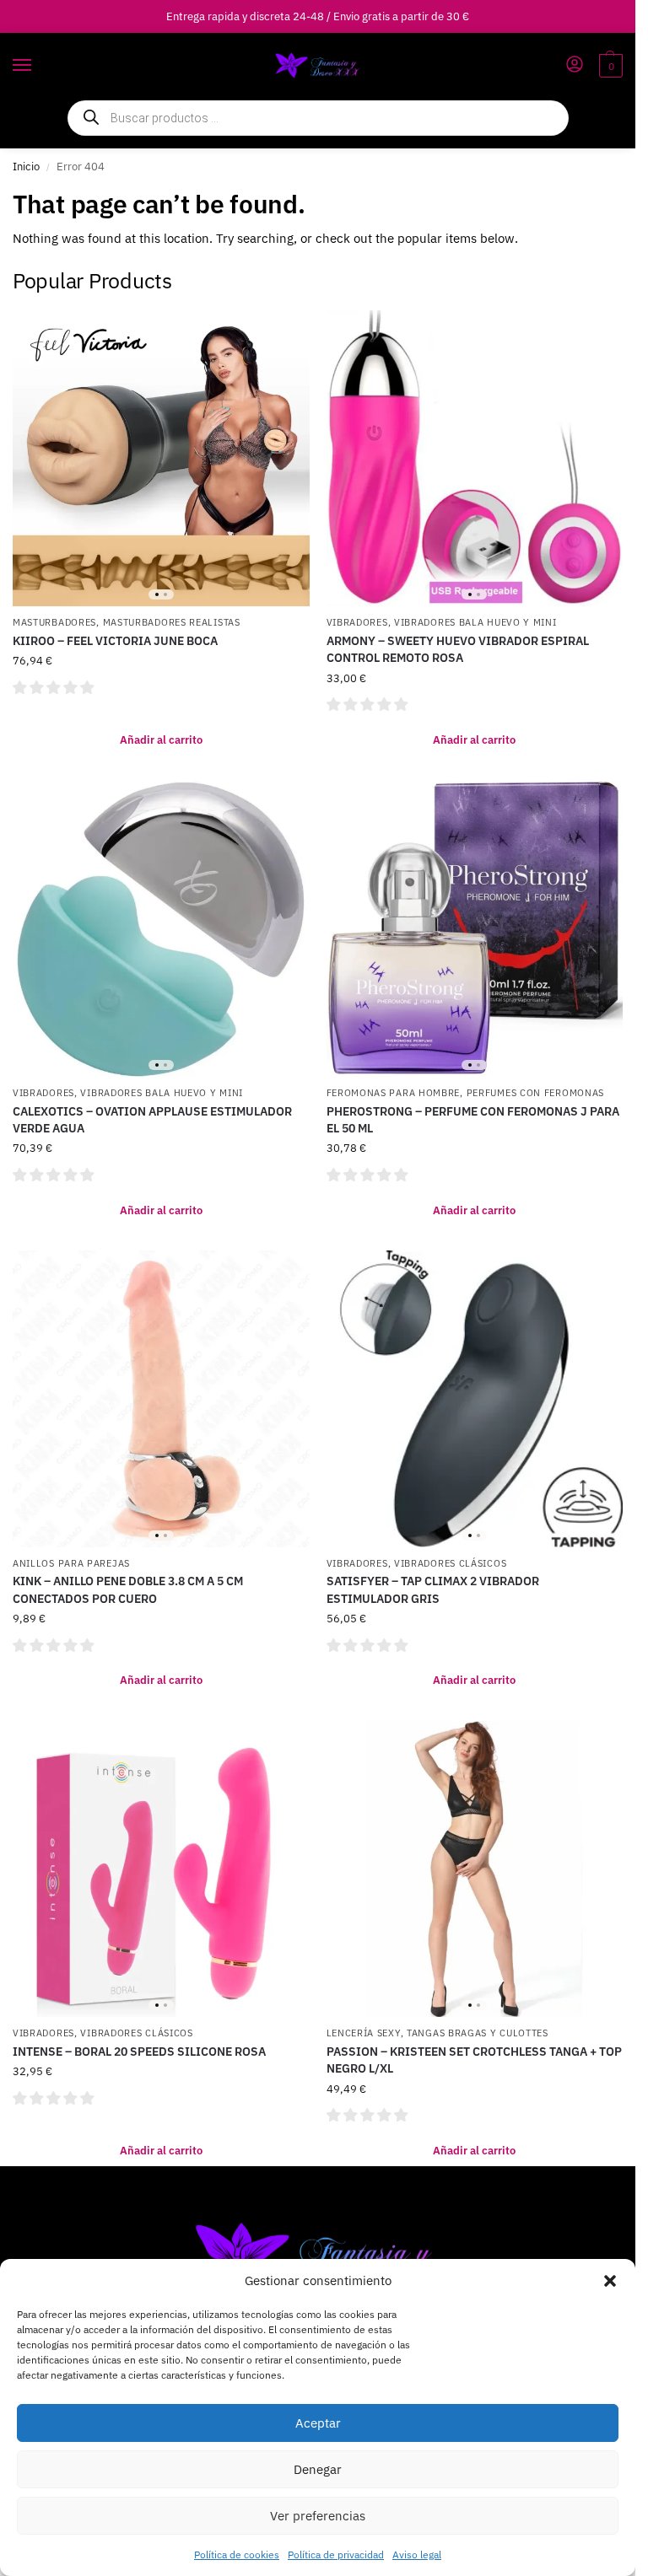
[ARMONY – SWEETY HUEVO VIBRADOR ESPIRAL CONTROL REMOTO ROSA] (475, 459)
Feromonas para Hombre (394, 1093)
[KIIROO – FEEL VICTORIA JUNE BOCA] (161, 459)
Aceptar (318, 2423)
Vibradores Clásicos (450, 1563)
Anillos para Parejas (71, 1563)
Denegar (318, 2469)
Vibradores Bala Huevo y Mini (475, 622)
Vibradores (357, 622)
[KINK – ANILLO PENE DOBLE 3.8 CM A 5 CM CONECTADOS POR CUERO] (161, 1399)
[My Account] (575, 65)
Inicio (26, 167)
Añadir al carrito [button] (161, 740)
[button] (610, 2281)
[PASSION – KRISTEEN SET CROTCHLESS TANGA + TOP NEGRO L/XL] (475, 1869)
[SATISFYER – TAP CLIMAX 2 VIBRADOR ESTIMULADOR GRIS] (475, 1399)
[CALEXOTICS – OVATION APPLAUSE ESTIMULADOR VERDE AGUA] (161, 929)
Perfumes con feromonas (535, 1093)
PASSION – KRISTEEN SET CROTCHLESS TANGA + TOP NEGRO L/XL (474, 2060)
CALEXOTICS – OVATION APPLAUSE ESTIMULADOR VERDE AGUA (152, 1120)
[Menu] (38, 66)
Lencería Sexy (364, 2033)
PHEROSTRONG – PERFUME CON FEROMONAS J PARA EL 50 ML (473, 1120)
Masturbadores (54, 622)
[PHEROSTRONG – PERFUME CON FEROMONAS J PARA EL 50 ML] (475, 929)
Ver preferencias (318, 2516)
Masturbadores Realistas (172, 622)
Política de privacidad (336, 2554)
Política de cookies (237, 2554)
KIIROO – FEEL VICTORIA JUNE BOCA (115, 641)
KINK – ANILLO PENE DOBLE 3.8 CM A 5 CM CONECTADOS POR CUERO (128, 1589)
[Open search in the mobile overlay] (318, 118)
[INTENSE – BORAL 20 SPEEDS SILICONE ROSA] (161, 1869)
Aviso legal (417, 2554)
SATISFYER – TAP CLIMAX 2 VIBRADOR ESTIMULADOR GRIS (433, 1589)
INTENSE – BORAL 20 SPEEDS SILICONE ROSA (139, 2052)
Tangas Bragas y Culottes (478, 2033)
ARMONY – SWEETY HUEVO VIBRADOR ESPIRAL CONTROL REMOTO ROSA (458, 649)
